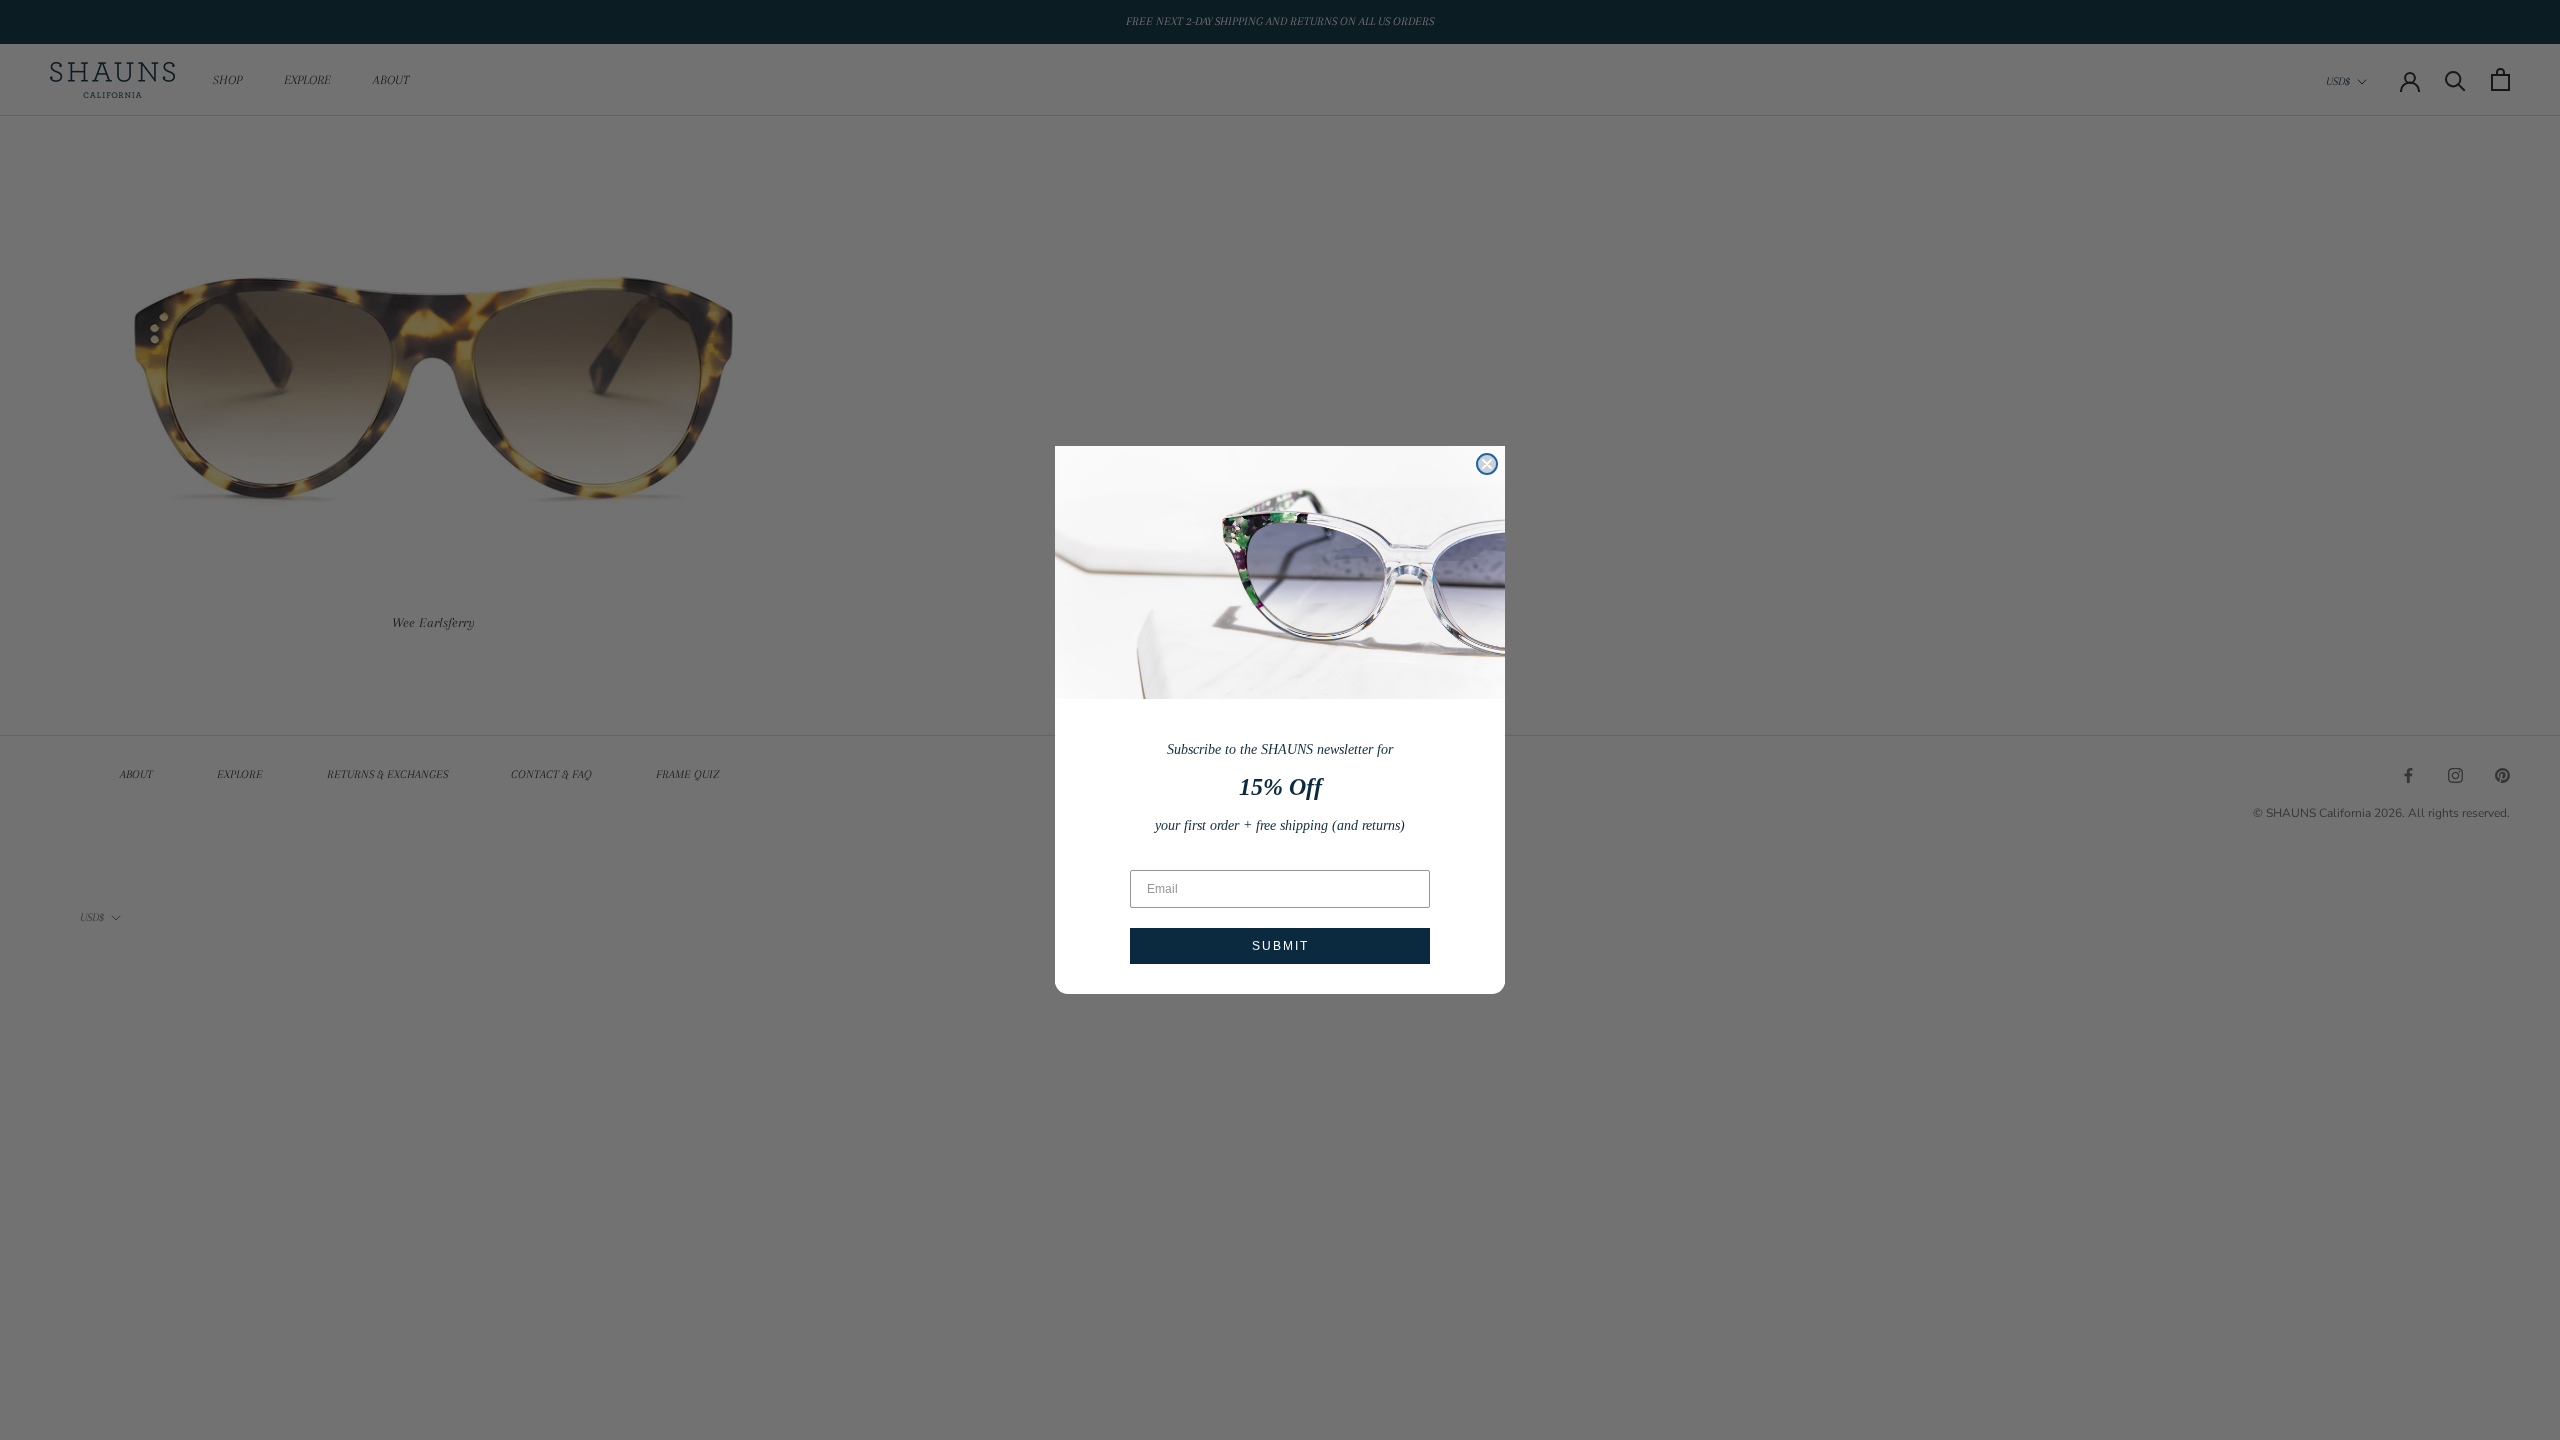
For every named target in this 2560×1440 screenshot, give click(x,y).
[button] (1280, 572)
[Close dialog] (1487, 464)
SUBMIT (1280, 946)
